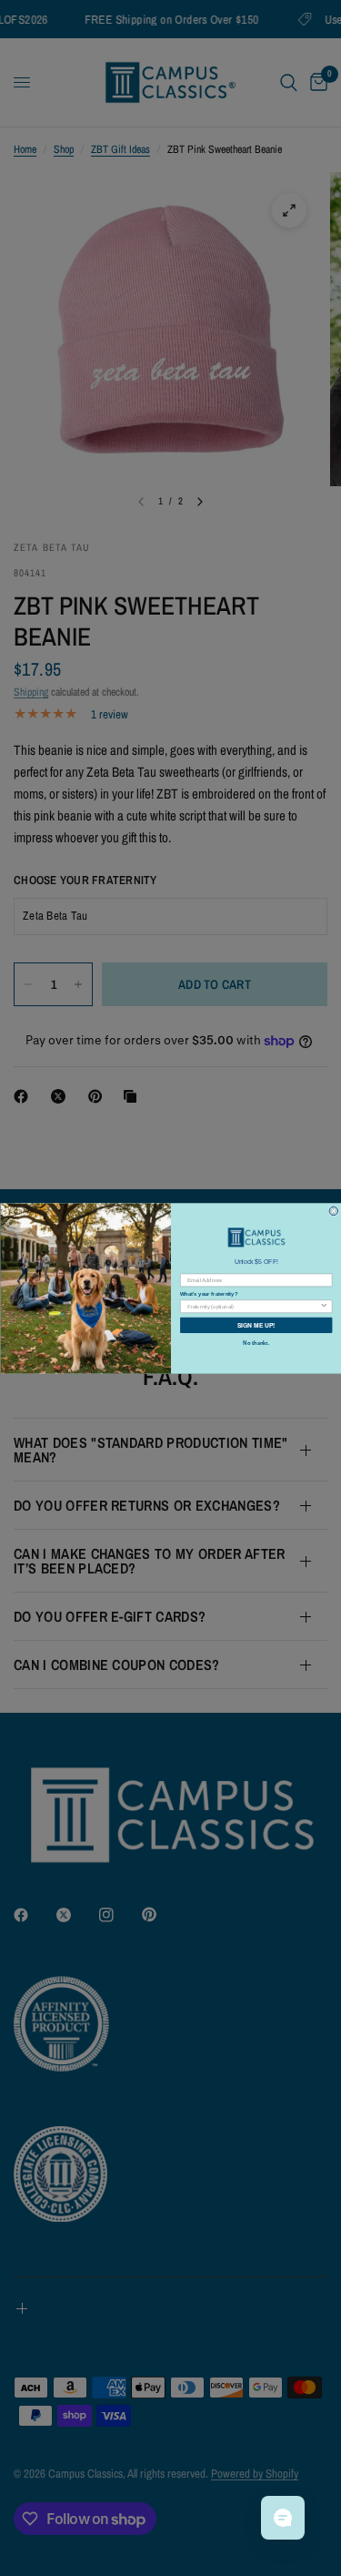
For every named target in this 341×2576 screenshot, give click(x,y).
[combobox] (253, 1305)
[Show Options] (324, 1305)
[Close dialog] (334, 1211)
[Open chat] (283, 2518)
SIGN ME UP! (256, 1325)
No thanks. (256, 1343)
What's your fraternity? (209, 1293)
